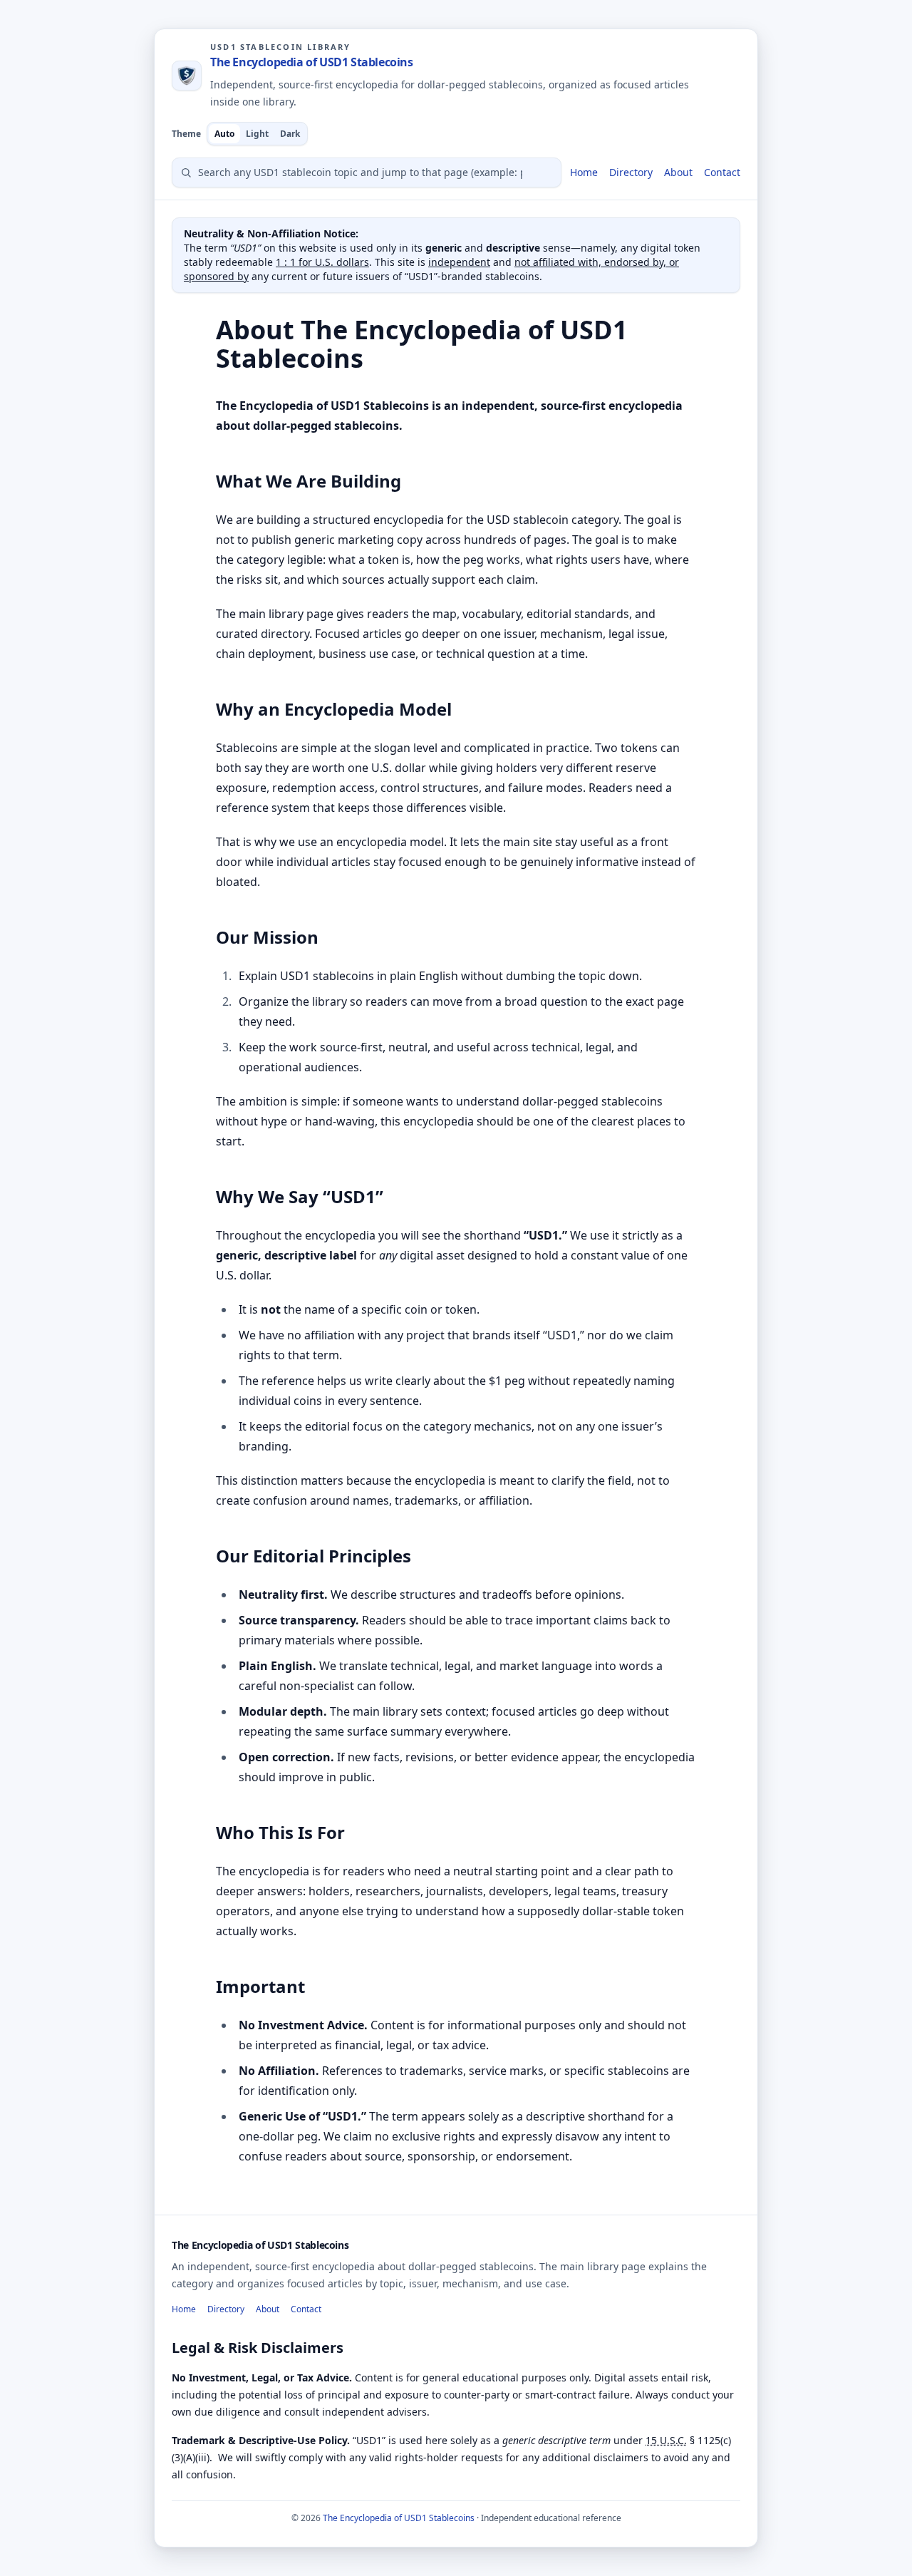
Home (584, 172)
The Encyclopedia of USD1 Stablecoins (312, 62)
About (678, 172)
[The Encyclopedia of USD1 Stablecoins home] (187, 76)
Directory (631, 172)
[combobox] (367, 172)
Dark (290, 134)
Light (257, 134)
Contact (722, 172)
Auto (224, 134)
